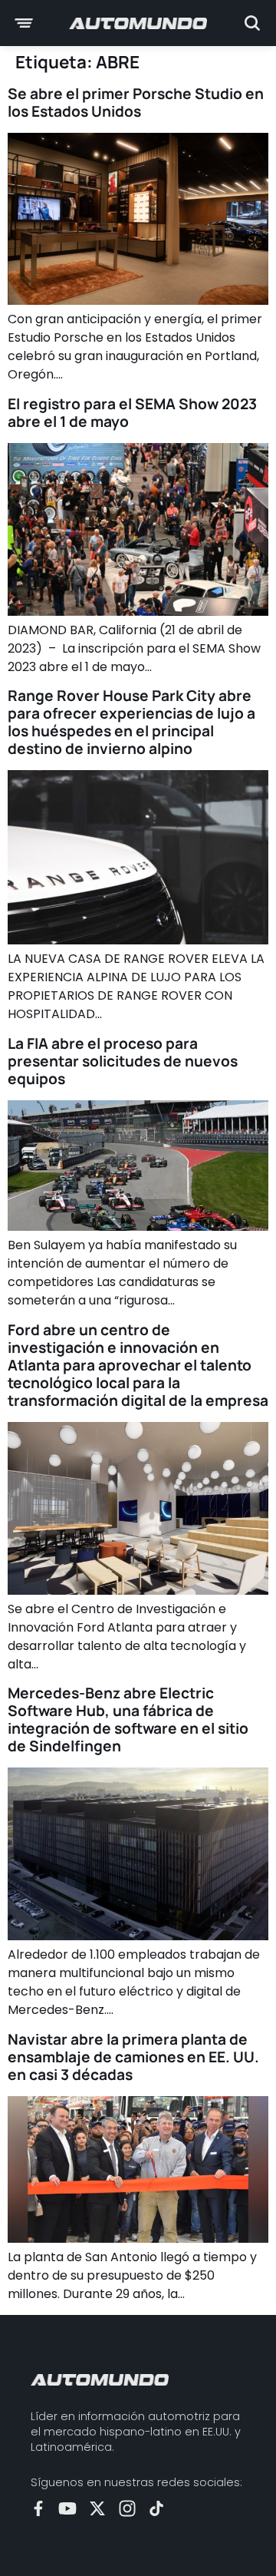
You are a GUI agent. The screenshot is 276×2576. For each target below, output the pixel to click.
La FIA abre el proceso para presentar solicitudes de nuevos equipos (123, 1061)
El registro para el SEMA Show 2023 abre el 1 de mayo (132, 413)
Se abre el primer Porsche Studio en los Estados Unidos (136, 103)
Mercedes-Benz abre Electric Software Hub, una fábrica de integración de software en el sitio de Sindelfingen (128, 1720)
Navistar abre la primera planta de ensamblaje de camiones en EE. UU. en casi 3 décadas (133, 2057)
